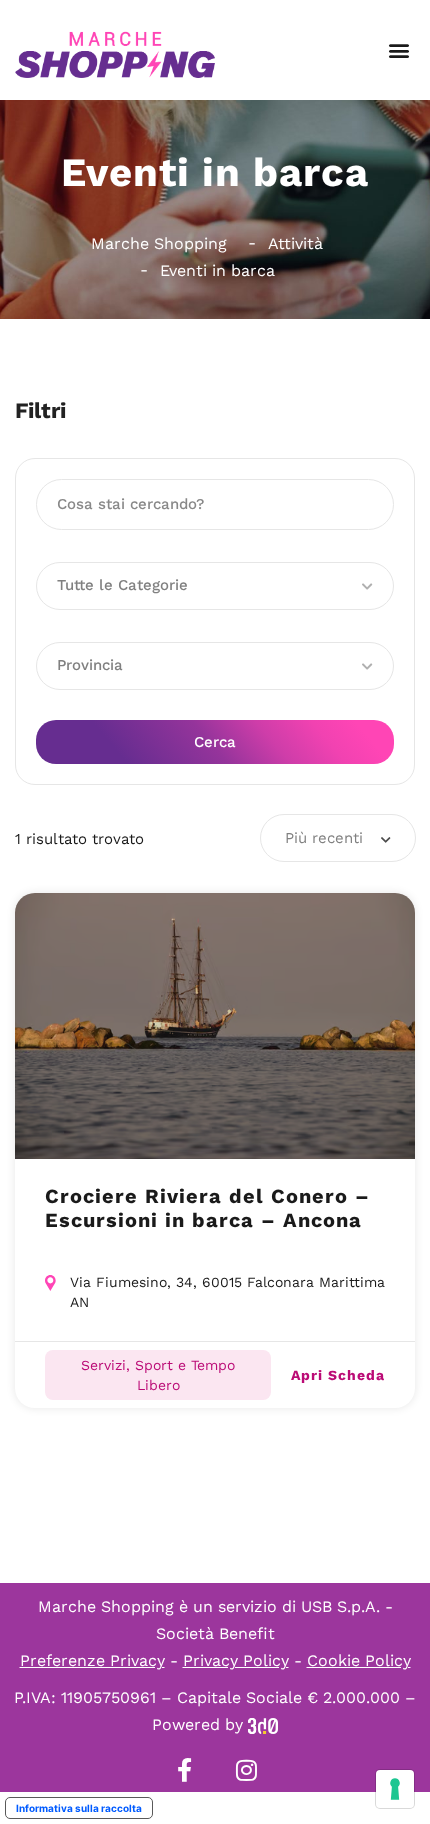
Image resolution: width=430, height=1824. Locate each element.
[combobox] (338, 838)
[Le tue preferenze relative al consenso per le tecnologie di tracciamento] (395, 1789)
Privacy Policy (236, 1660)
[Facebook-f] (184, 1770)
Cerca (215, 742)
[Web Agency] (263, 1724)
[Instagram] (246, 1770)
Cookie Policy (359, 1660)
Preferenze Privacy (92, 1660)
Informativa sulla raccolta (79, 1808)
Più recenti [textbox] (324, 838)
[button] (398, 50)
